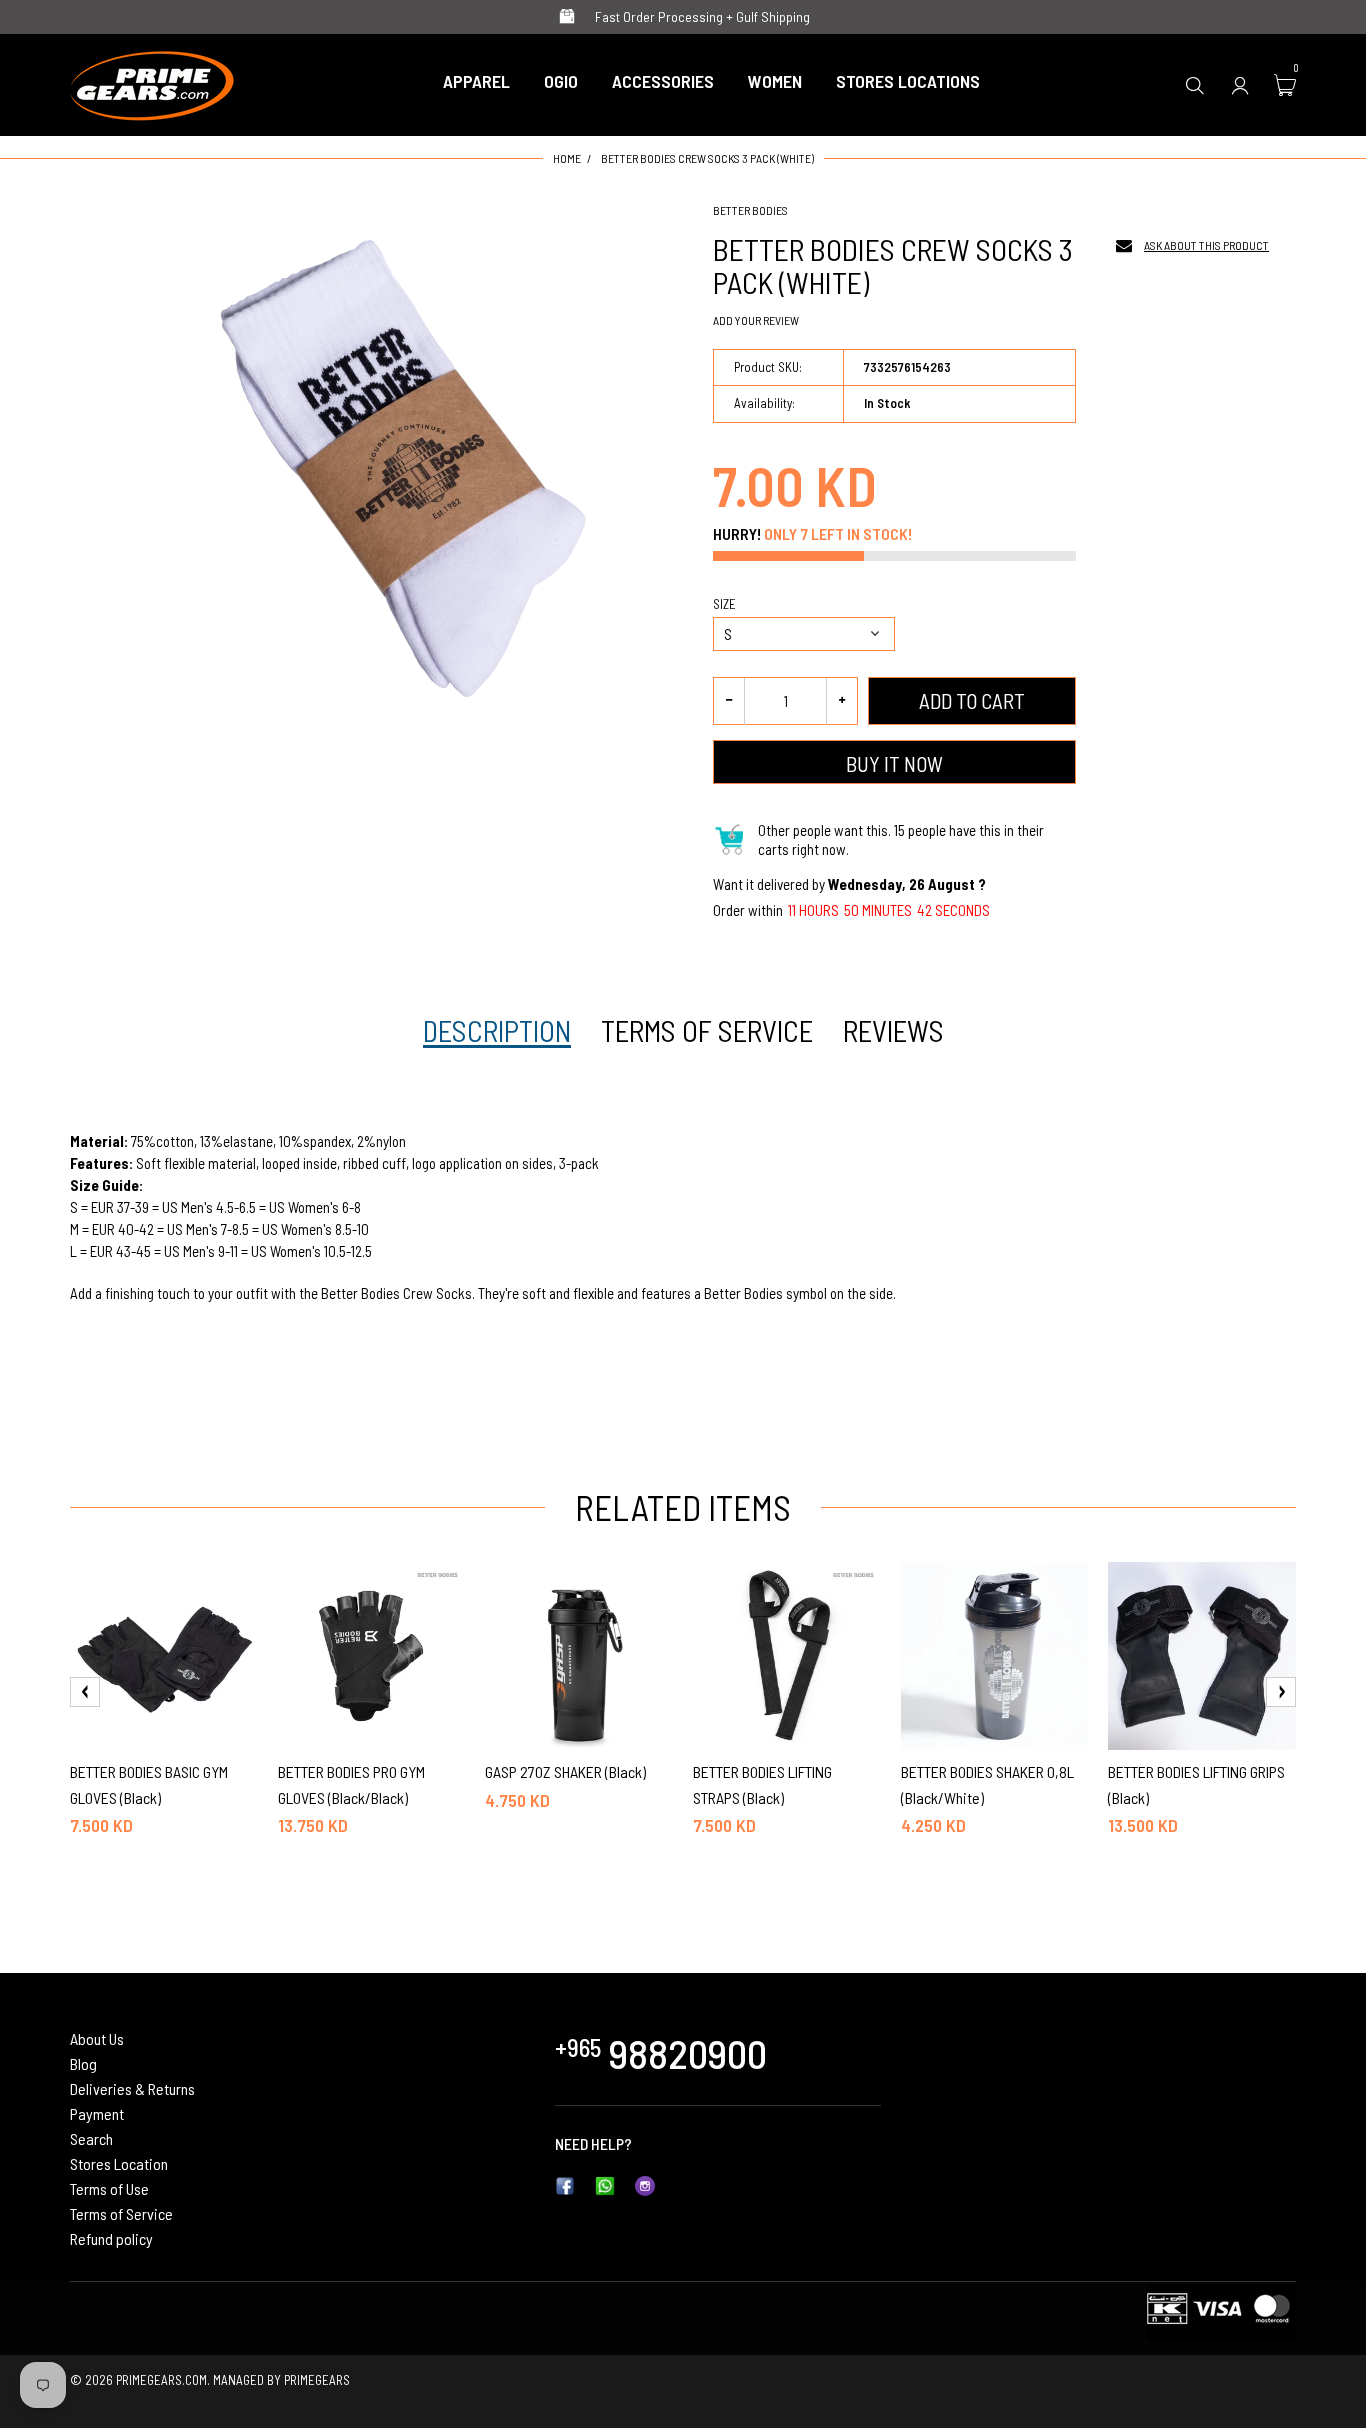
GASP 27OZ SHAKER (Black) (565, 1771)
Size (724, 604)
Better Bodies (750, 210)
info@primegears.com (705, 2143)
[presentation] (85, 1692)
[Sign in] (1240, 84)
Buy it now (894, 763)
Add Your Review (756, 320)
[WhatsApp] (605, 2184)
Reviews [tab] (893, 1031)
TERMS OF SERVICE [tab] (707, 1031)
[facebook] (565, 2184)
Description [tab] (497, 1031)
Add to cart (972, 700)
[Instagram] (645, 2184)
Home (567, 158)
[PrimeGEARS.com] (152, 82)
